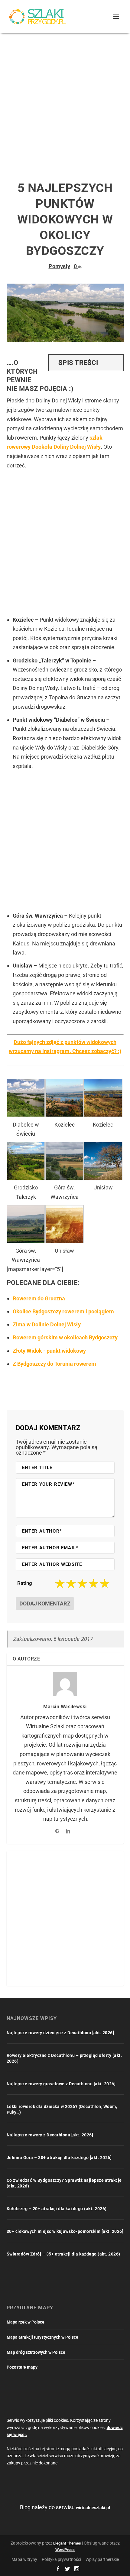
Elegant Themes (67, 2543)
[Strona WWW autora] (57, 1831)
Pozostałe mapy (22, 2367)
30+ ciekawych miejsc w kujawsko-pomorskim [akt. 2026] (65, 2231)
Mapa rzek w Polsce (26, 2322)
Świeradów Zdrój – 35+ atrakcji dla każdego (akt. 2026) (63, 2254)
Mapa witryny (24, 2559)
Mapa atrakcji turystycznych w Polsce (42, 2337)
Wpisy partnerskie (102, 2559)
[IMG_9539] (103, 1178)
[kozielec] (64, 1115)
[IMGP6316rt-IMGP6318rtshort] (103, 1115)
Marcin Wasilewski (65, 1707)
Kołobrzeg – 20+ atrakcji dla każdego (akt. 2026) (57, 2209)
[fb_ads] (64, 1241)
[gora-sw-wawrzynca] (64, 1178)
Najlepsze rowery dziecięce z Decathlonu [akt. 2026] (60, 2033)
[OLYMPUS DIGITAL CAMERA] (26, 1115)
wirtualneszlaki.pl (93, 2508)
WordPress (65, 2550)
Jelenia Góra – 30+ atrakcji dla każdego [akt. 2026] (59, 2158)
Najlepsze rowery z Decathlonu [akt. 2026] (50, 2135)
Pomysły (59, 266)
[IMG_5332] (26, 1241)
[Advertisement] (65, 101)
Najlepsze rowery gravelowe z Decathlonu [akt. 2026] (61, 2084)
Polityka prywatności (61, 2559)
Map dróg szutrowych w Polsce (36, 2352)
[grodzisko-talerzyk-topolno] (26, 1178)
